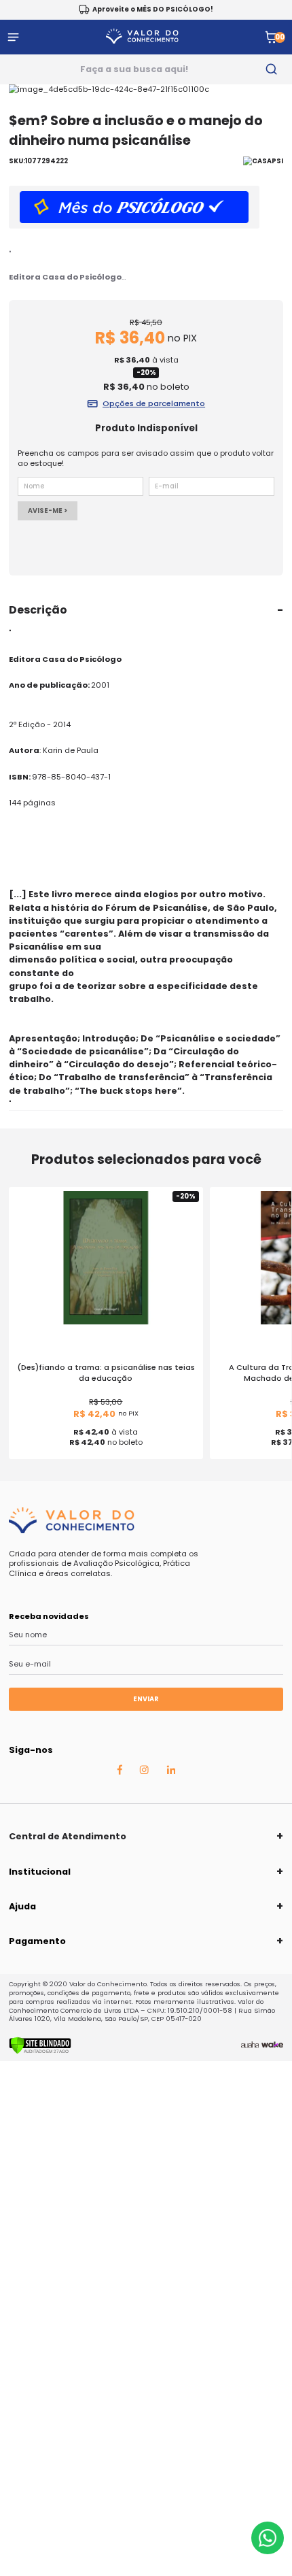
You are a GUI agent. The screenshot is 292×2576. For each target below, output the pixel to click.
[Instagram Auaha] (144, 1771)
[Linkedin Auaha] (171, 1771)
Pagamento (37, 1941)
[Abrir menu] (13, 37)
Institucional (40, 1872)
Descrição (38, 610)
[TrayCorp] (272, 2045)
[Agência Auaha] (250, 2045)
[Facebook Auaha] (120, 1772)
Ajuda (22, 1906)
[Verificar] (40, 2052)
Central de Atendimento (68, 1836)
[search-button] (271, 69)
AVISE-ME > (48, 511)
